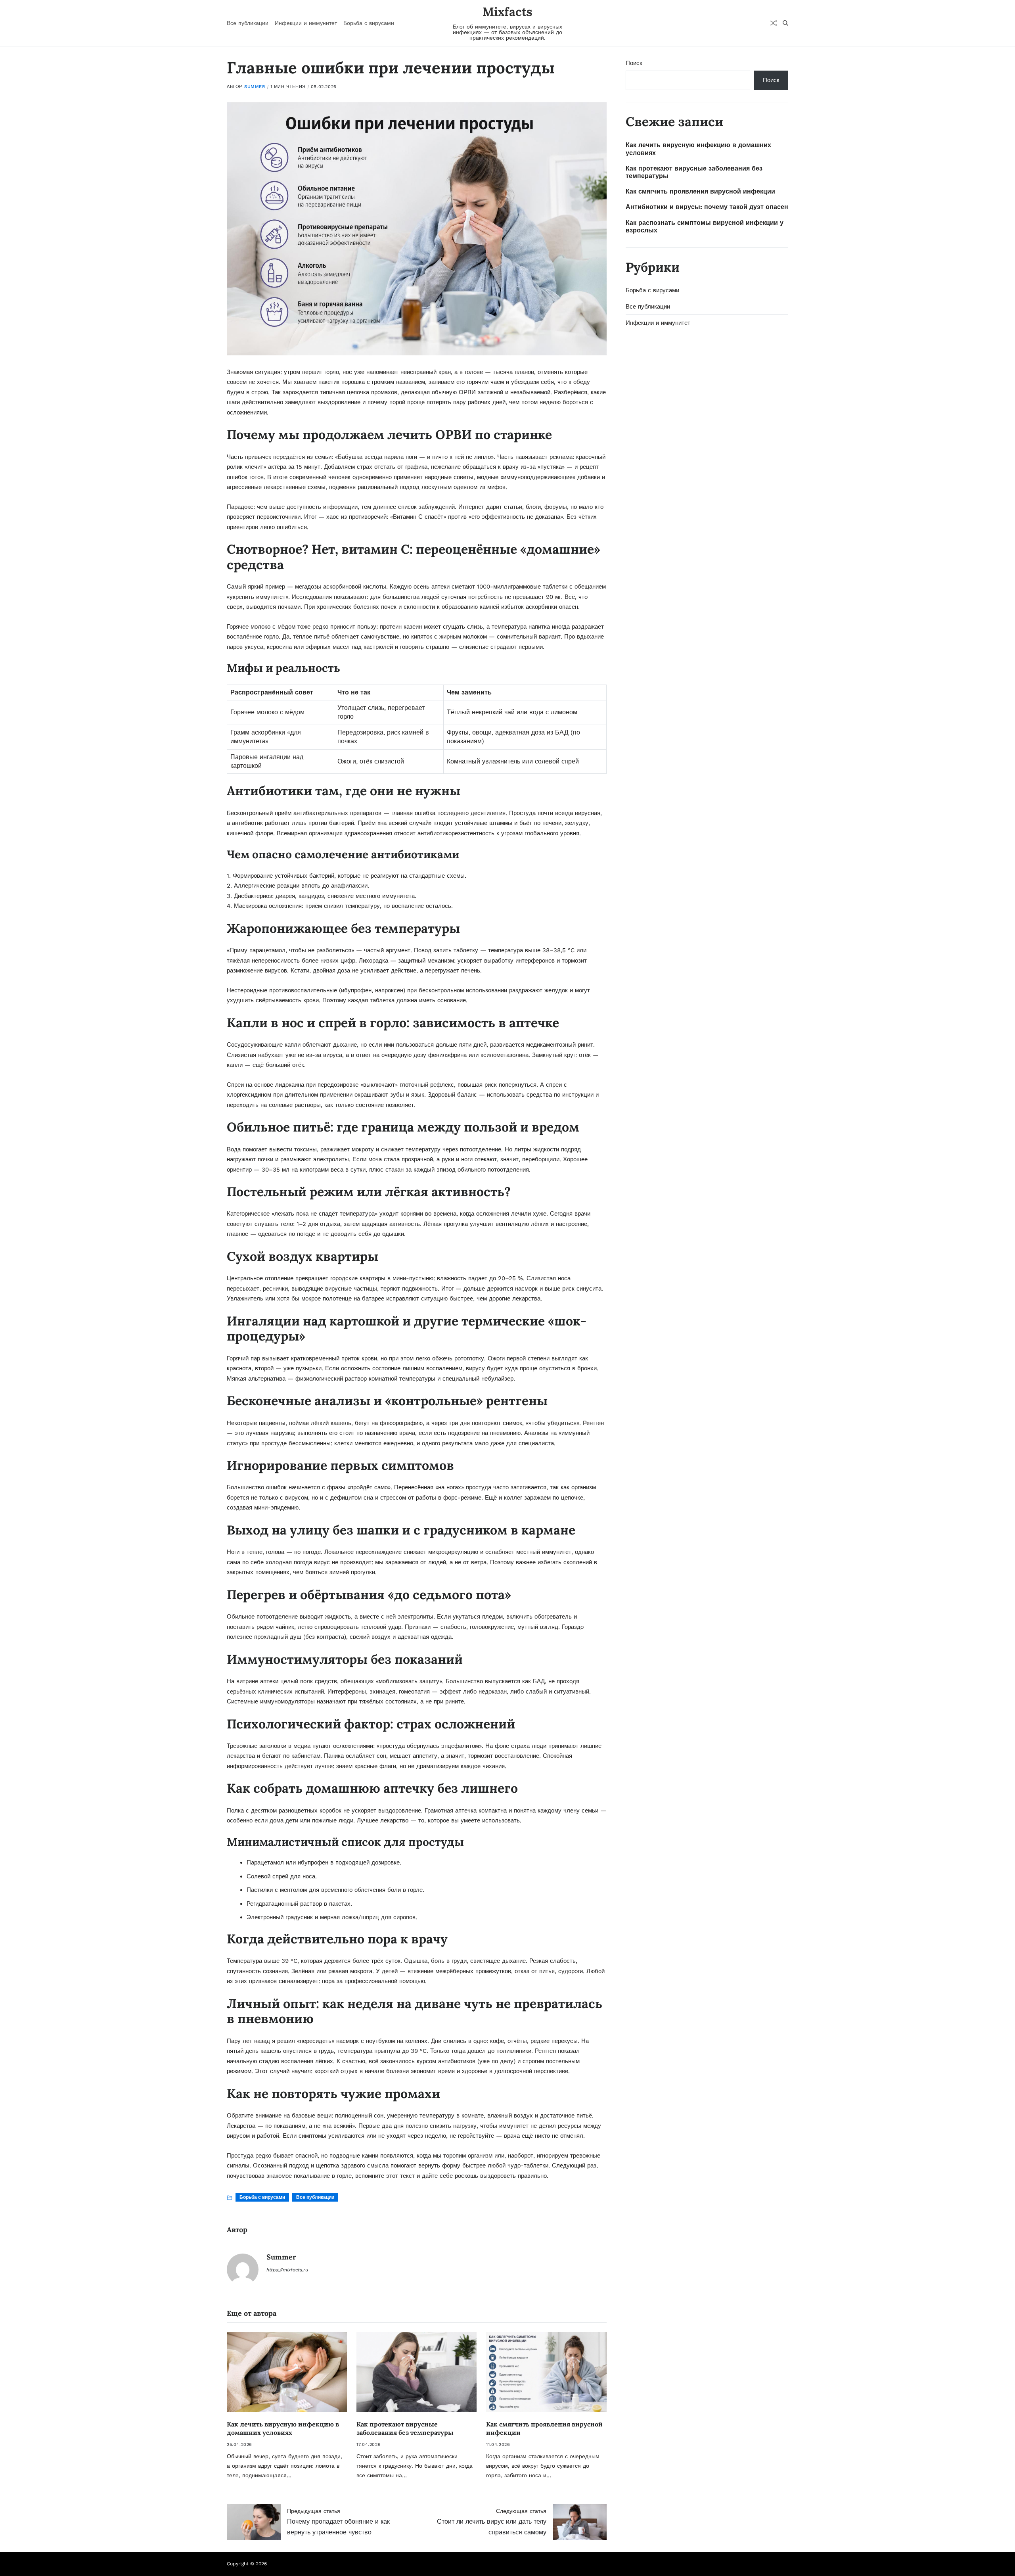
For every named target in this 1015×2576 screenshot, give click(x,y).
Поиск (634, 63)
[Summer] (243, 2269)
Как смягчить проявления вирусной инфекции (700, 191)
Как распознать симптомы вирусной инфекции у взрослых (705, 226)
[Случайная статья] (774, 23)
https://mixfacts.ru (287, 2270)
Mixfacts (507, 12)
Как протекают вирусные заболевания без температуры (405, 2428)
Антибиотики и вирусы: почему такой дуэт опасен (707, 207)
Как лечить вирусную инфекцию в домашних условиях (283, 2428)
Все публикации (248, 23)
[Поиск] (785, 23)
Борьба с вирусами (369, 23)
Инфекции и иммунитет (306, 23)
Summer (255, 87)
